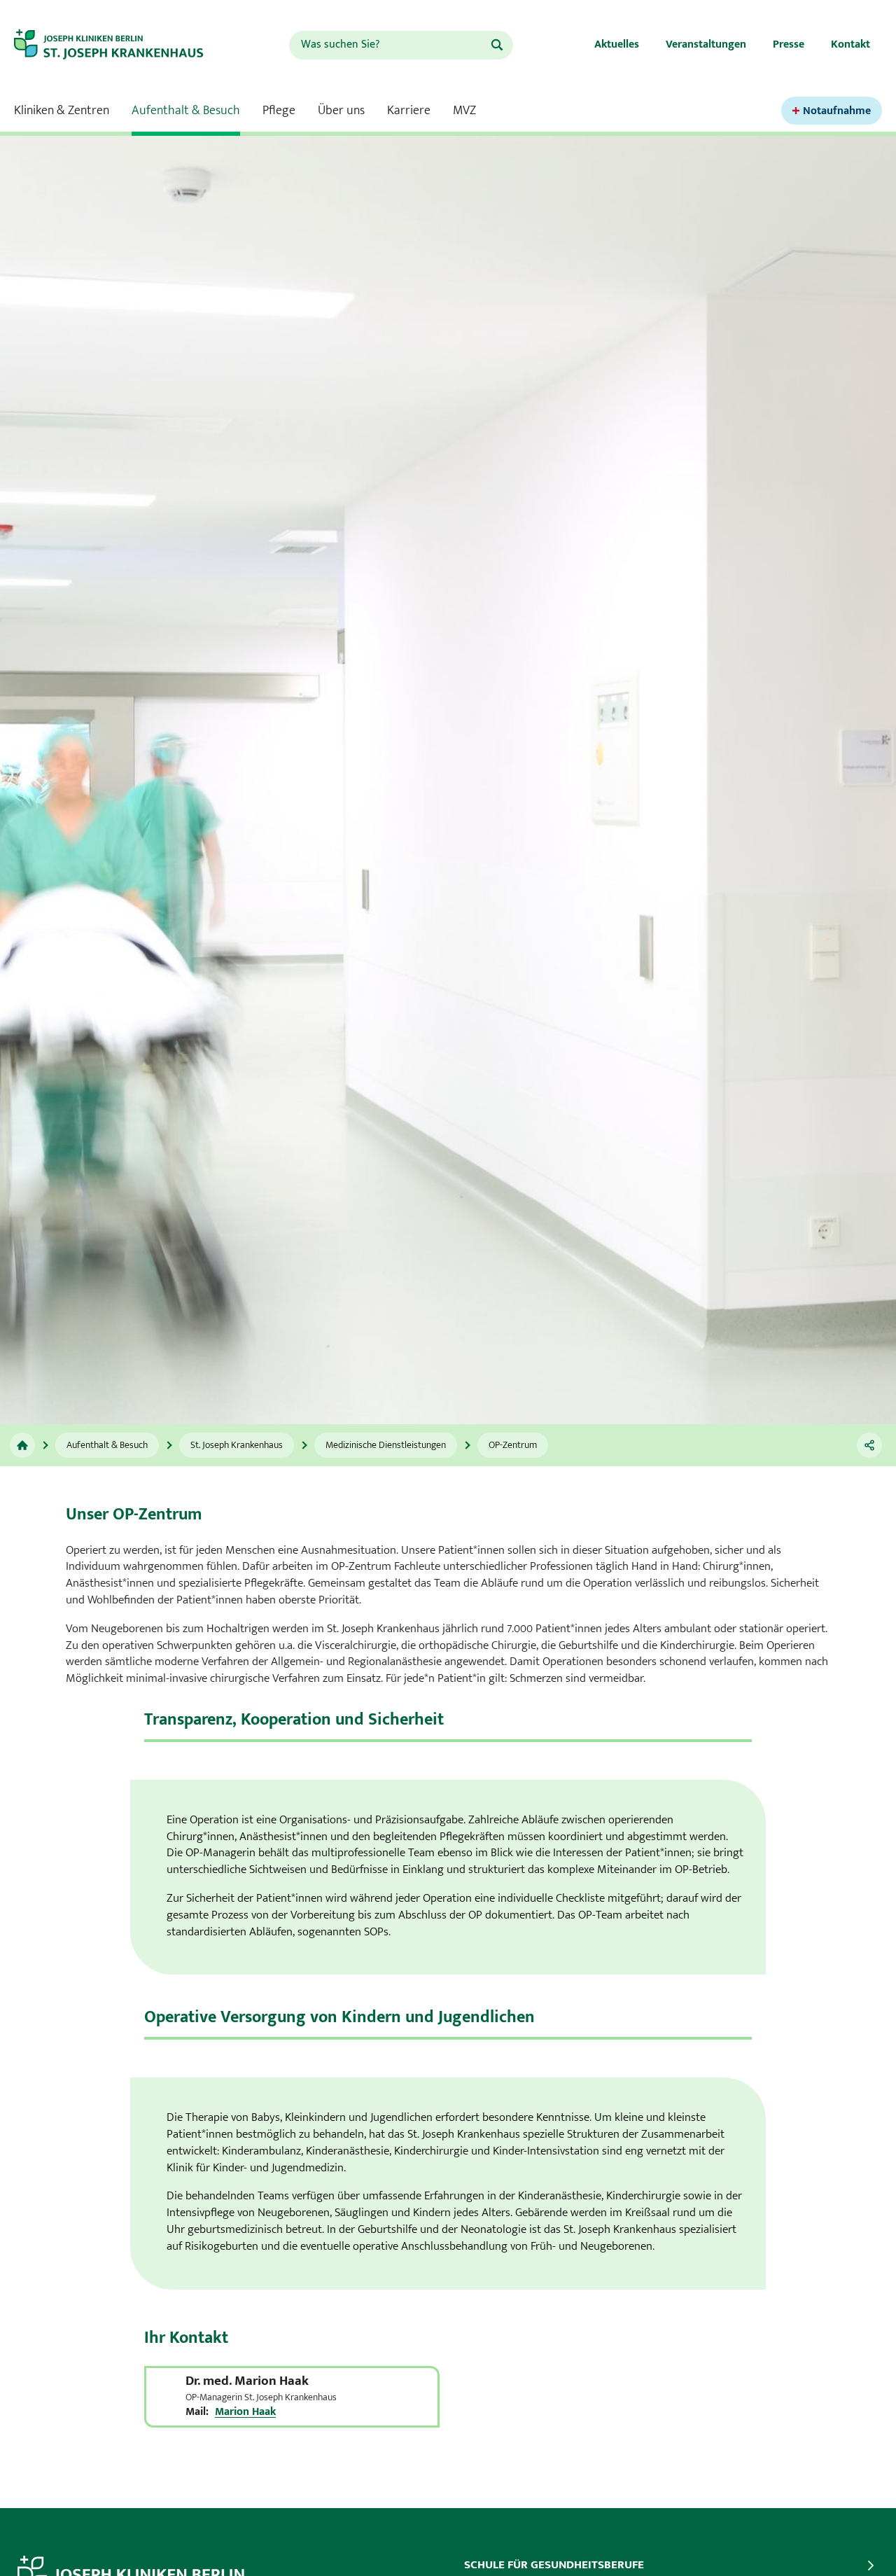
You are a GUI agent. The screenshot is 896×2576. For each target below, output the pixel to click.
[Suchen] (497, 45)
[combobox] (389, 45)
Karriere (409, 111)
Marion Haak (245, 2412)
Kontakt (850, 44)
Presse (789, 44)
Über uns (341, 111)
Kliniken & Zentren (62, 111)
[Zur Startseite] (117, 45)
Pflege (279, 111)
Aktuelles (617, 44)
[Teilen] (869, 1445)
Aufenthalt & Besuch (186, 111)
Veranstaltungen (706, 44)
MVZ (464, 111)
